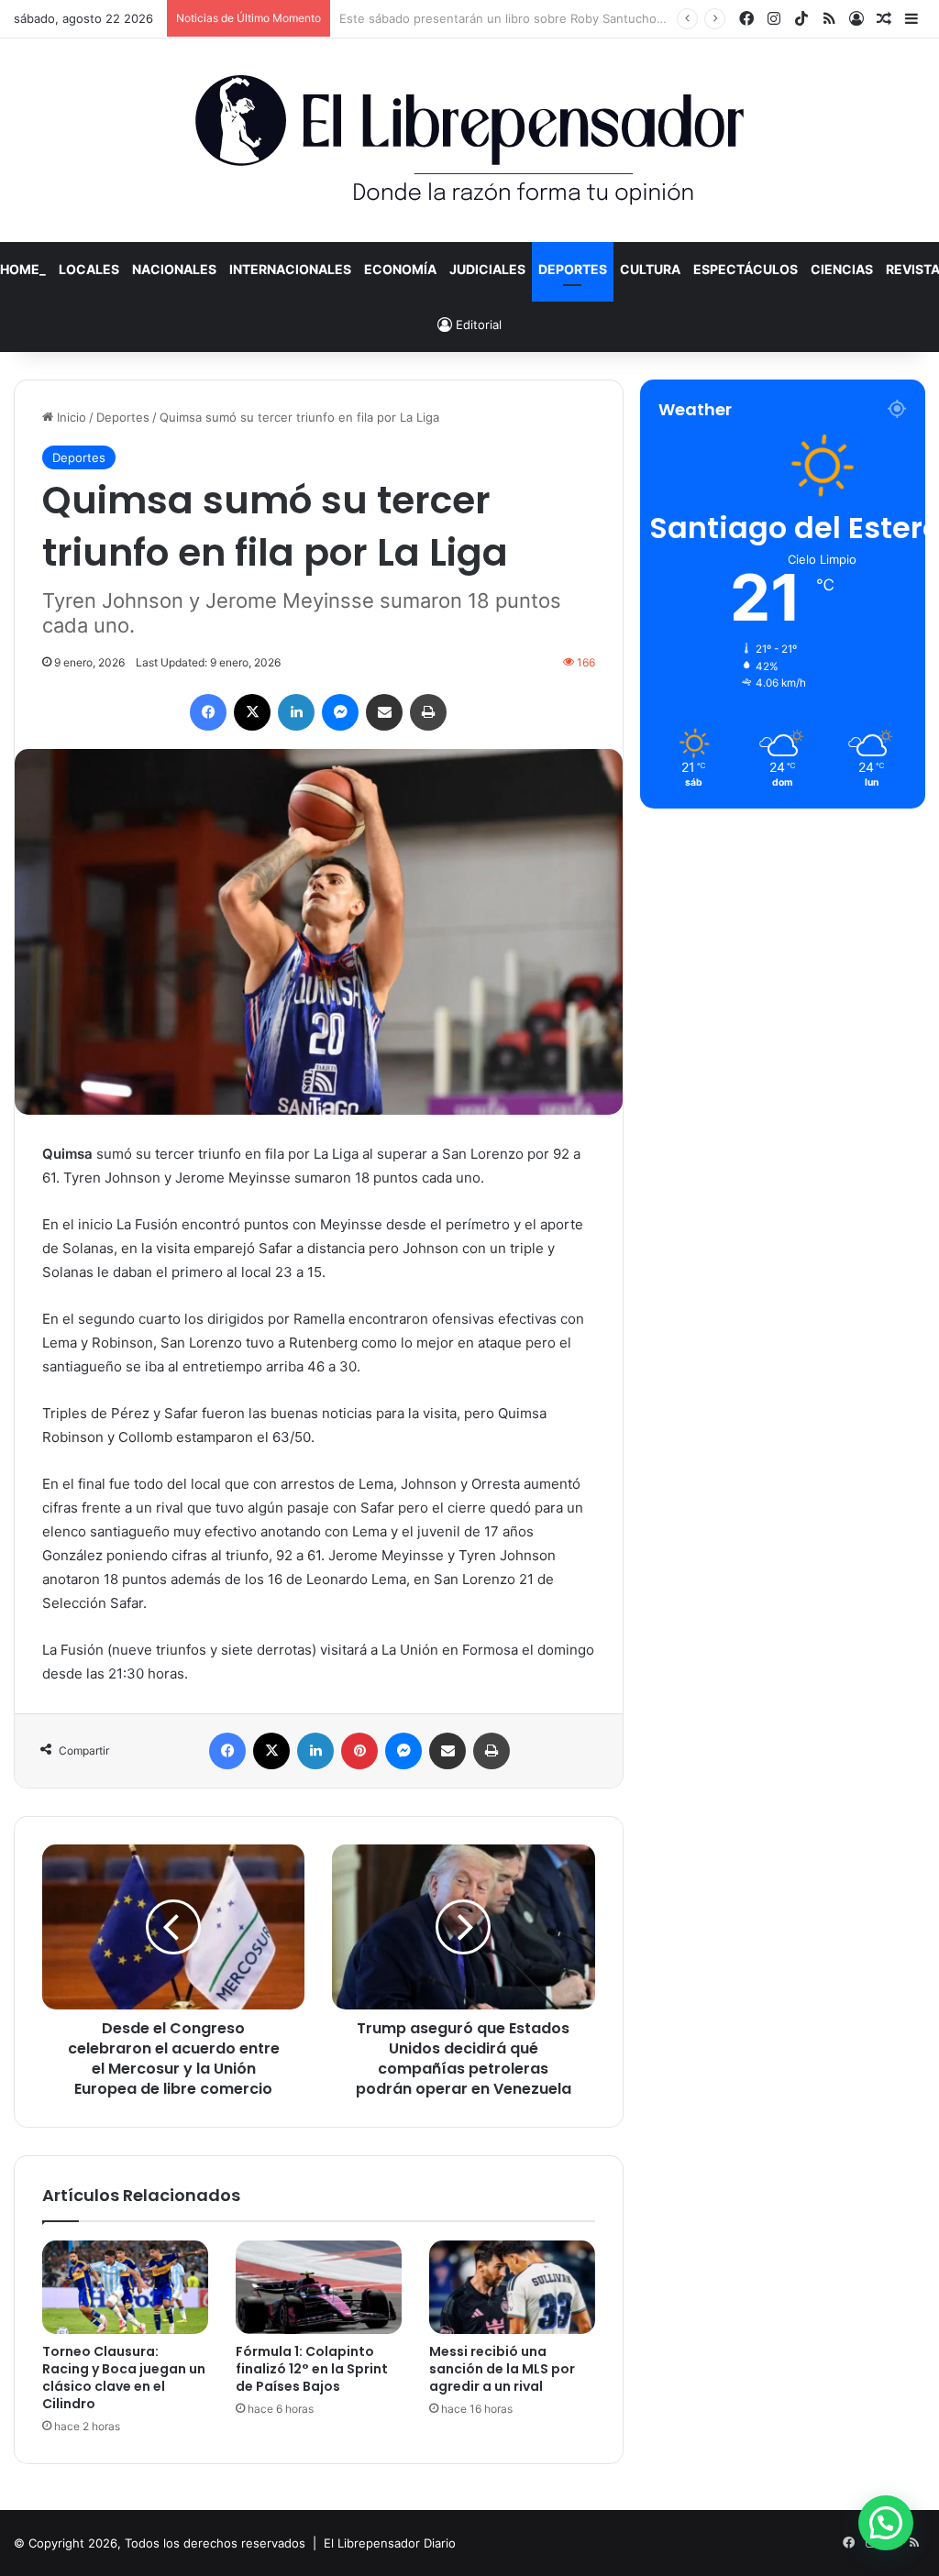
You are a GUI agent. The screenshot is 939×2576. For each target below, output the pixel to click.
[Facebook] (208, 712)
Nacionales (174, 269)
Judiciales (487, 269)
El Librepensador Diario (390, 2543)
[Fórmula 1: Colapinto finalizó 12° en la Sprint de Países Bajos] (319, 2287)
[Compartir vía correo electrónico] (384, 712)
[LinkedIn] (296, 712)
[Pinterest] (359, 1751)
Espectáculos (746, 269)
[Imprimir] (428, 712)
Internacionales (290, 269)
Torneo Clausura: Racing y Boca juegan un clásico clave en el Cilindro (124, 2378)
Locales (89, 269)
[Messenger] (340, 712)
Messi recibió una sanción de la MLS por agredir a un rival (502, 2369)
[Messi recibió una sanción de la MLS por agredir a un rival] (512, 2287)
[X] (252, 712)
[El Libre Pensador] (469, 140)
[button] (886, 2523)
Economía (400, 269)
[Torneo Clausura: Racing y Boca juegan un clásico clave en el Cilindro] (125, 2287)
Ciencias (842, 269)
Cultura (650, 269)
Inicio (70, 417)
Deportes (573, 269)
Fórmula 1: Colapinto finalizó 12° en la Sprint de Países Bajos (312, 2369)
